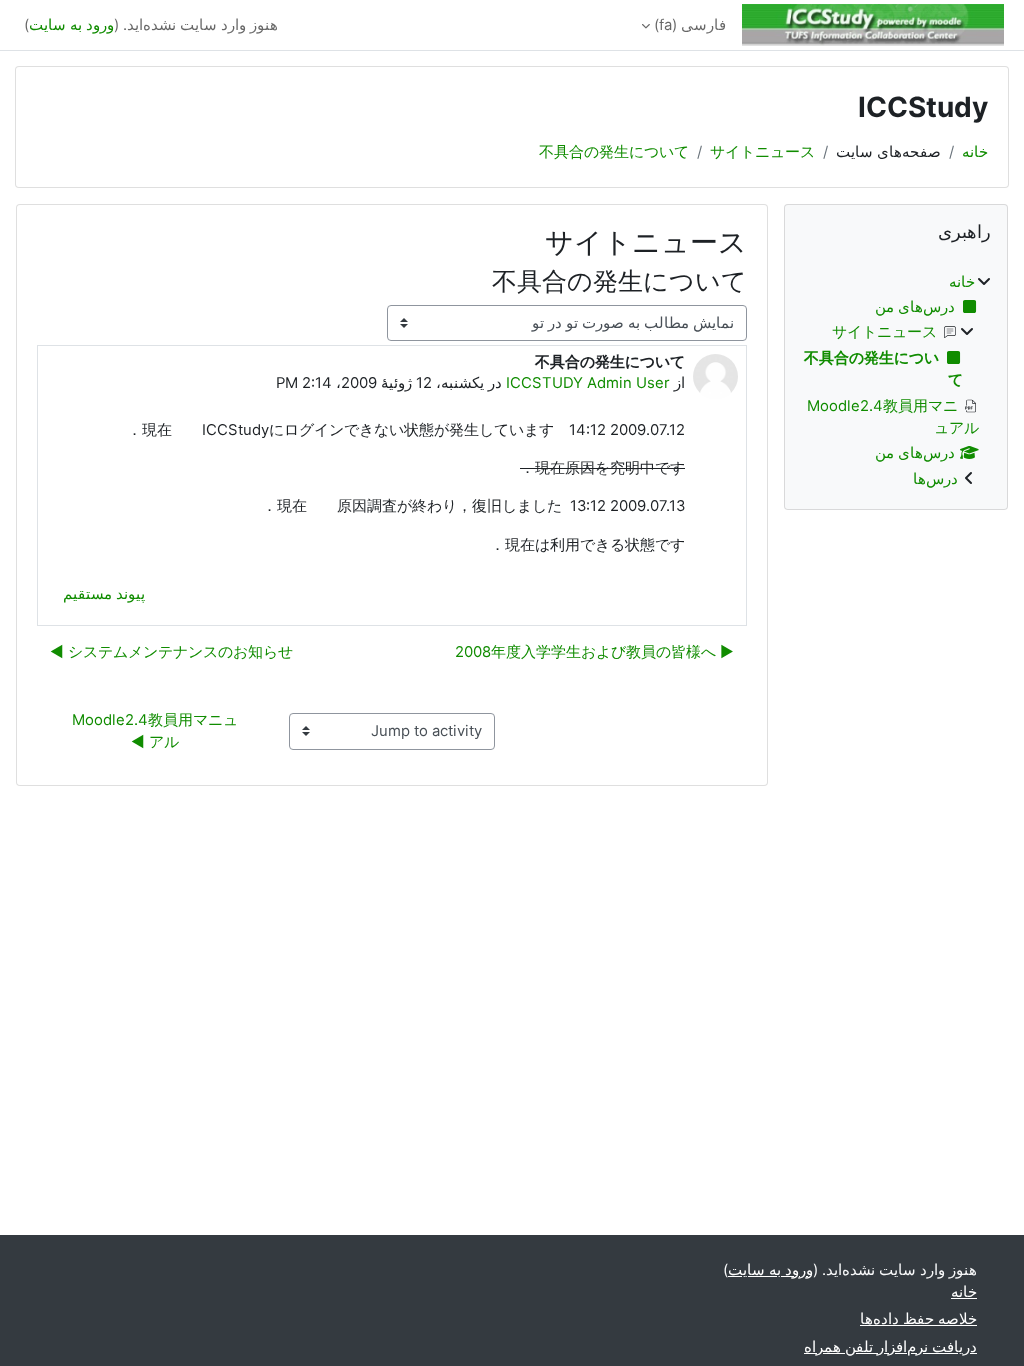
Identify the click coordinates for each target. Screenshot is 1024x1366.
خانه (975, 152)
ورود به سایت (71, 25)
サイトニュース (762, 152)
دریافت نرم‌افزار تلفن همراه (890, 1347)
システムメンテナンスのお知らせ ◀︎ (171, 652)
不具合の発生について (614, 152)
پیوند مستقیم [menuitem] (104, 594)
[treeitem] (896, 380)
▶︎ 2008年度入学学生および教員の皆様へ (594, 652)
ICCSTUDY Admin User (588, 383)
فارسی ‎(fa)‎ (690, 25)
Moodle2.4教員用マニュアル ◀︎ (155, 731)
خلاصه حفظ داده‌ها (918, 1319)
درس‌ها (935, 479)
